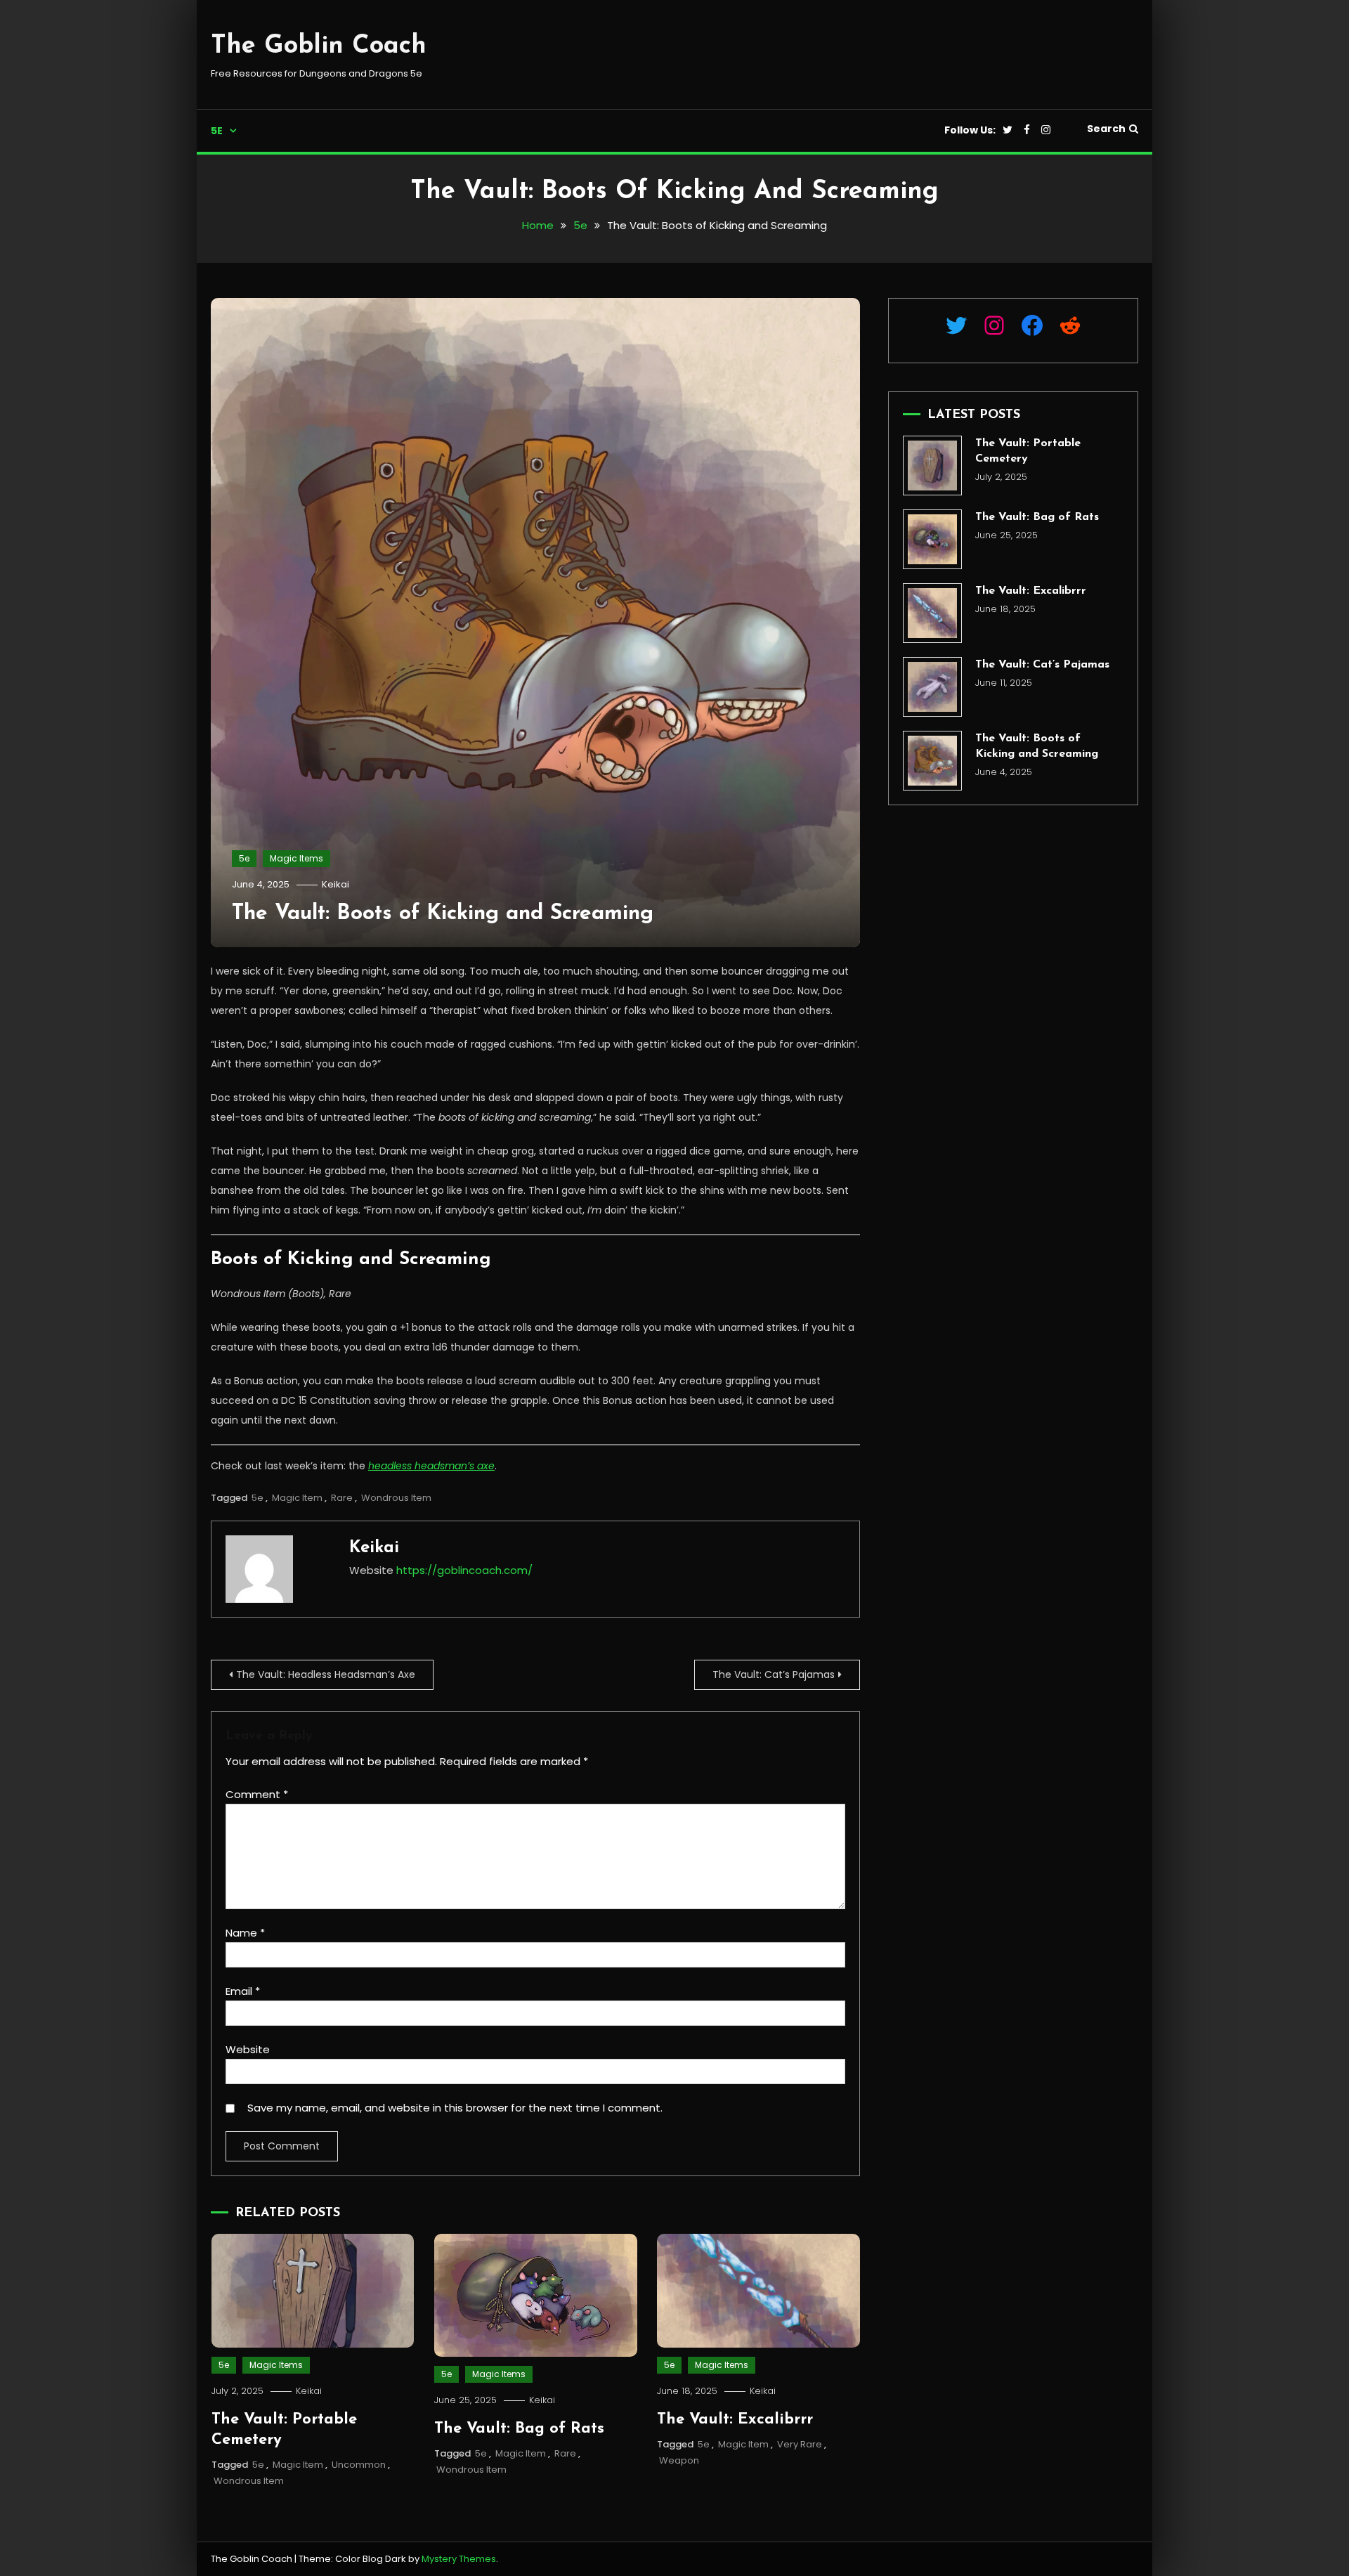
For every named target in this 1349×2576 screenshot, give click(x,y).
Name (245, 1933)
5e (217, 131)
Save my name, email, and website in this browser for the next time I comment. (455, 2108)
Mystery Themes (459, 2559)
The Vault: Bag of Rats (519, 2429)
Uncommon (359, 2465)
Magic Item (297, 1498)
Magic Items (296, 858)
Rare (342, 1498)
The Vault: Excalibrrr (735, 2420)
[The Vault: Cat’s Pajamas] (933, 687)
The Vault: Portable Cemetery (1028, 451)
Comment (257, 1794)
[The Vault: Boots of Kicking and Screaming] (933, 761)
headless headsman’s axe (431, 1466)
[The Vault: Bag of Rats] (933, 539)
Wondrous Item (396, 1498)
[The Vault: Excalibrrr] (933, 613)
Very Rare (800, 2444)
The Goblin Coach (319, 46)
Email (243, 1991)
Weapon (679, 2460)
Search (1106, 129)
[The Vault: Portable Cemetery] (933, 466)
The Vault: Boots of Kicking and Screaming (443, 914)
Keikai (335, 884)
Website (248, 2049)
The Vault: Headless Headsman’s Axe (326, 1674)
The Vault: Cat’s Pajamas (774, 1674)
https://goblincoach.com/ (464, 1570)
